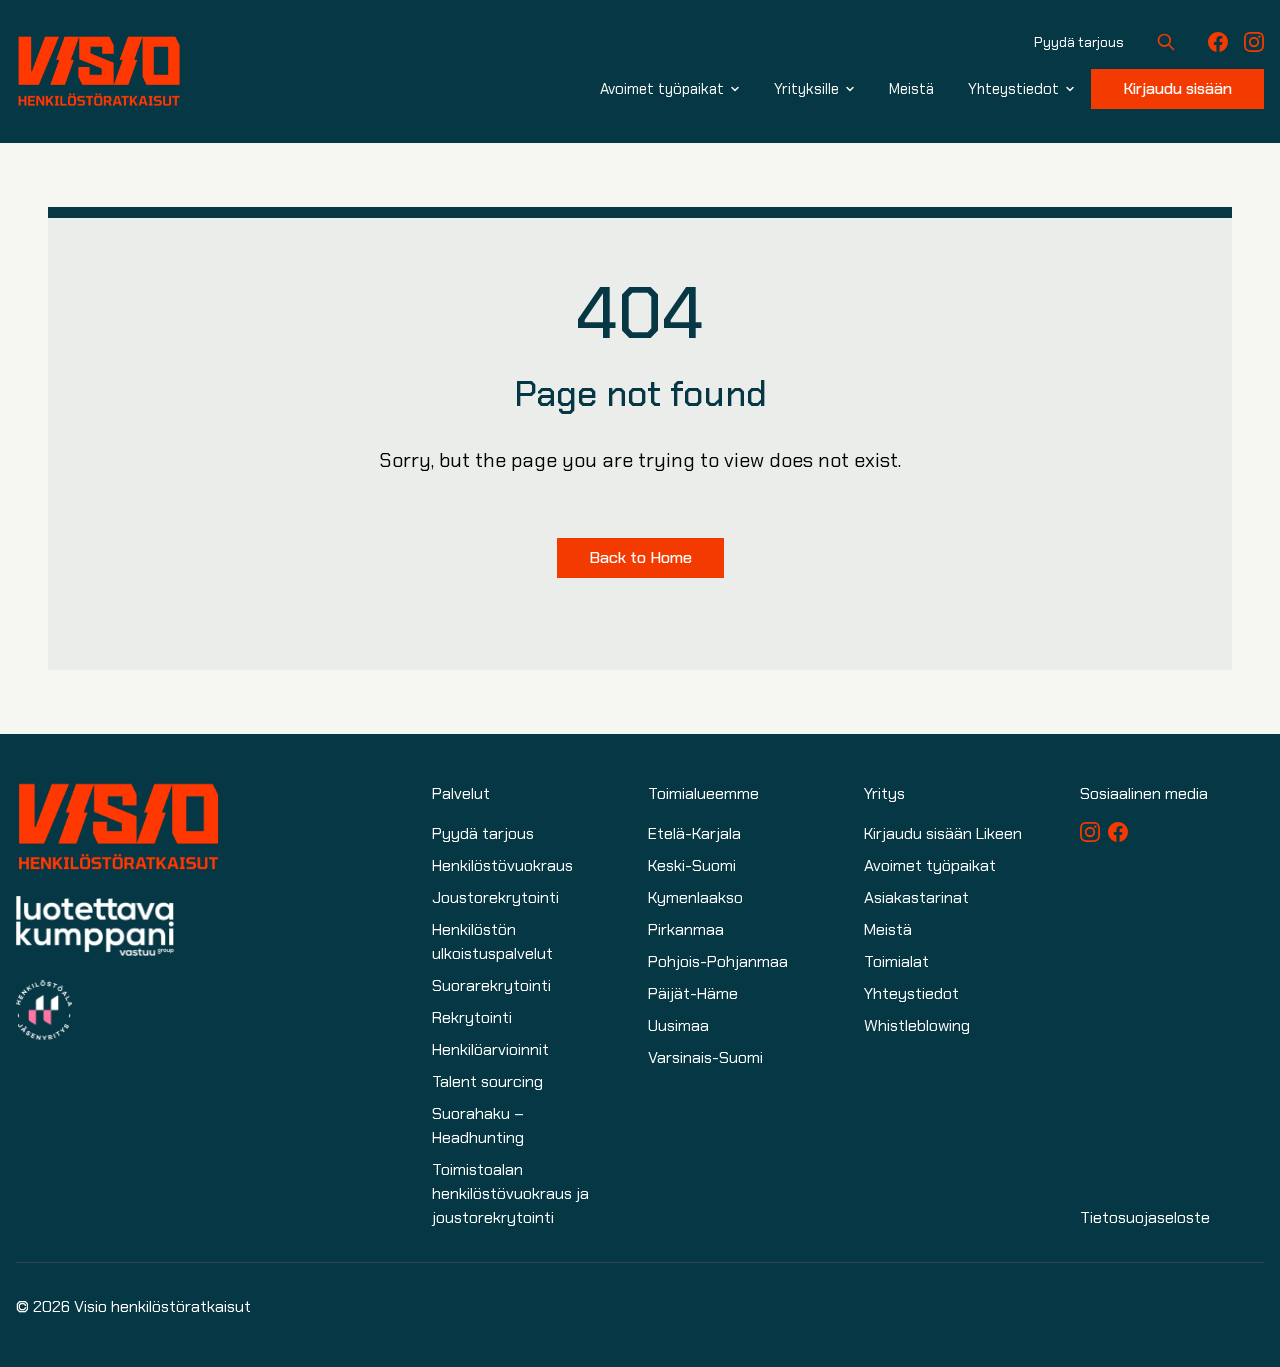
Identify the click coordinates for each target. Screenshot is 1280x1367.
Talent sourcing (487, 1081)
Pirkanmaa (686, 929)
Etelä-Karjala (694, 833)
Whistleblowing (917, 1025)
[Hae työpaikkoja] (1166, 42)
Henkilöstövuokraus (502, 865)
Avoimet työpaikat (930, 865)
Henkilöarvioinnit (490, 1049)
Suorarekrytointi (491, 985)
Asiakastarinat (916, 897)
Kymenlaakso (695, 897)
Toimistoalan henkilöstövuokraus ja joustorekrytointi (510, 1193)
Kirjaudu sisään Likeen (943, 833)
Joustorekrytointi (495, 897)
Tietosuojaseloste (1145, 1217)
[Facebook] (1218, 42)
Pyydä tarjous (1079, 42)
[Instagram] (1254, 42)
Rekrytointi (472, 1017)
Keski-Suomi (692, 865)
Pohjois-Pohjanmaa (718, 961)
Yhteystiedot (911, 993)
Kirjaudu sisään (1177, 88)
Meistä (888, 929)
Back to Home (640, 557)
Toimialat (896, 961)
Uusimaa (678, 1025)
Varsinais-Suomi (705, 1057)
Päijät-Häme (693, 993)
